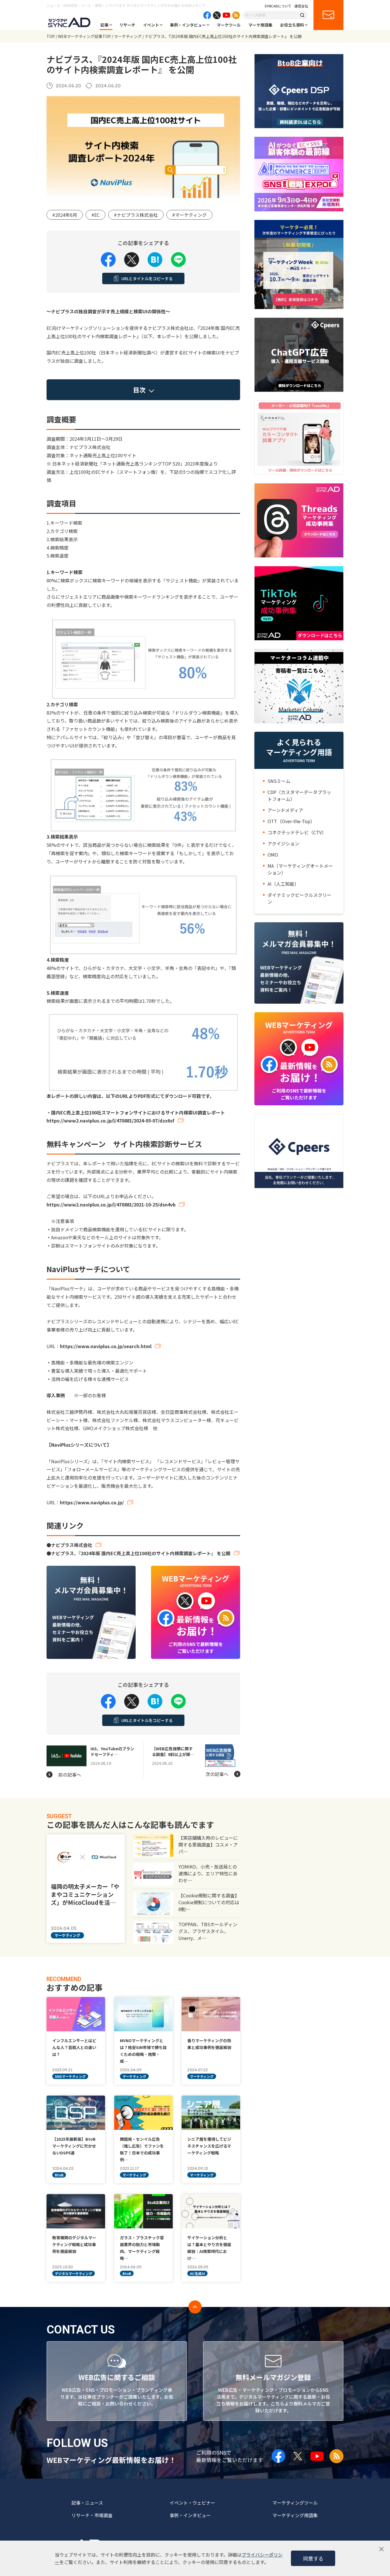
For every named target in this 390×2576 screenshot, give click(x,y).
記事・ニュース (87, 2503)
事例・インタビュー (188, 25)
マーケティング (128, 36)
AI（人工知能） (283, 884)
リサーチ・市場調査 (92, 2515)
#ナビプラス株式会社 (136, 215)
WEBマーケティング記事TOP (84, 36)
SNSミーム (279, 781)
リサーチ (127, 25)
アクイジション (283, 843)
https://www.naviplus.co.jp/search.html (106, 1346)
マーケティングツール (295, 2503)
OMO (273, 855)
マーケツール (229, 25)
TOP (51, 36)
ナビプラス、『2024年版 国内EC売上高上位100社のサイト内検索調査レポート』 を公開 (141, 1553)
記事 (104, 25)
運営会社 (301, 6)
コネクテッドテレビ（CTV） (297, 832)
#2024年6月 (65, 215)
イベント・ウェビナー (192, 2503)
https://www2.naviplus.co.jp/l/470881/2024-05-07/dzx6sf (110, 1120)
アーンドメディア (285, 810)
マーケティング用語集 (295, 2515)
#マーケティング (189, 215)
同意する (313, 2558)
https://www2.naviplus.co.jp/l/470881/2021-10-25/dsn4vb (111, 1204)
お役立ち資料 (292, 25)
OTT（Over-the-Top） (291, 821)
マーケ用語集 (260, 25)
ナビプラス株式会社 (72, 1545)
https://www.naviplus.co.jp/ (92, 1502)
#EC (96, 215)
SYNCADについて (278, 6)
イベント (151, 25)
